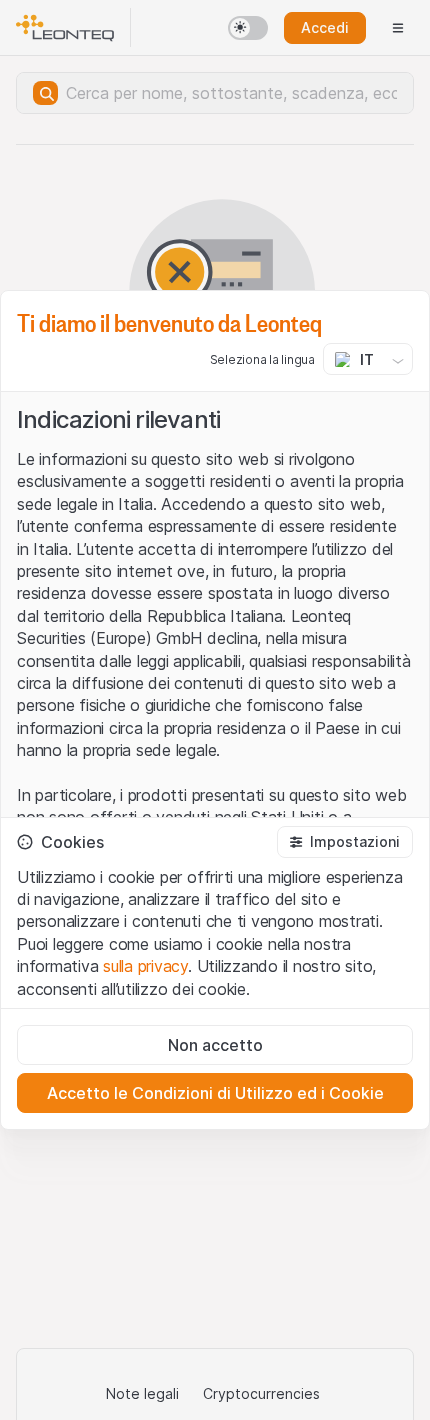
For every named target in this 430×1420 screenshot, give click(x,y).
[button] (345, 842)
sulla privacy (145, 966)
